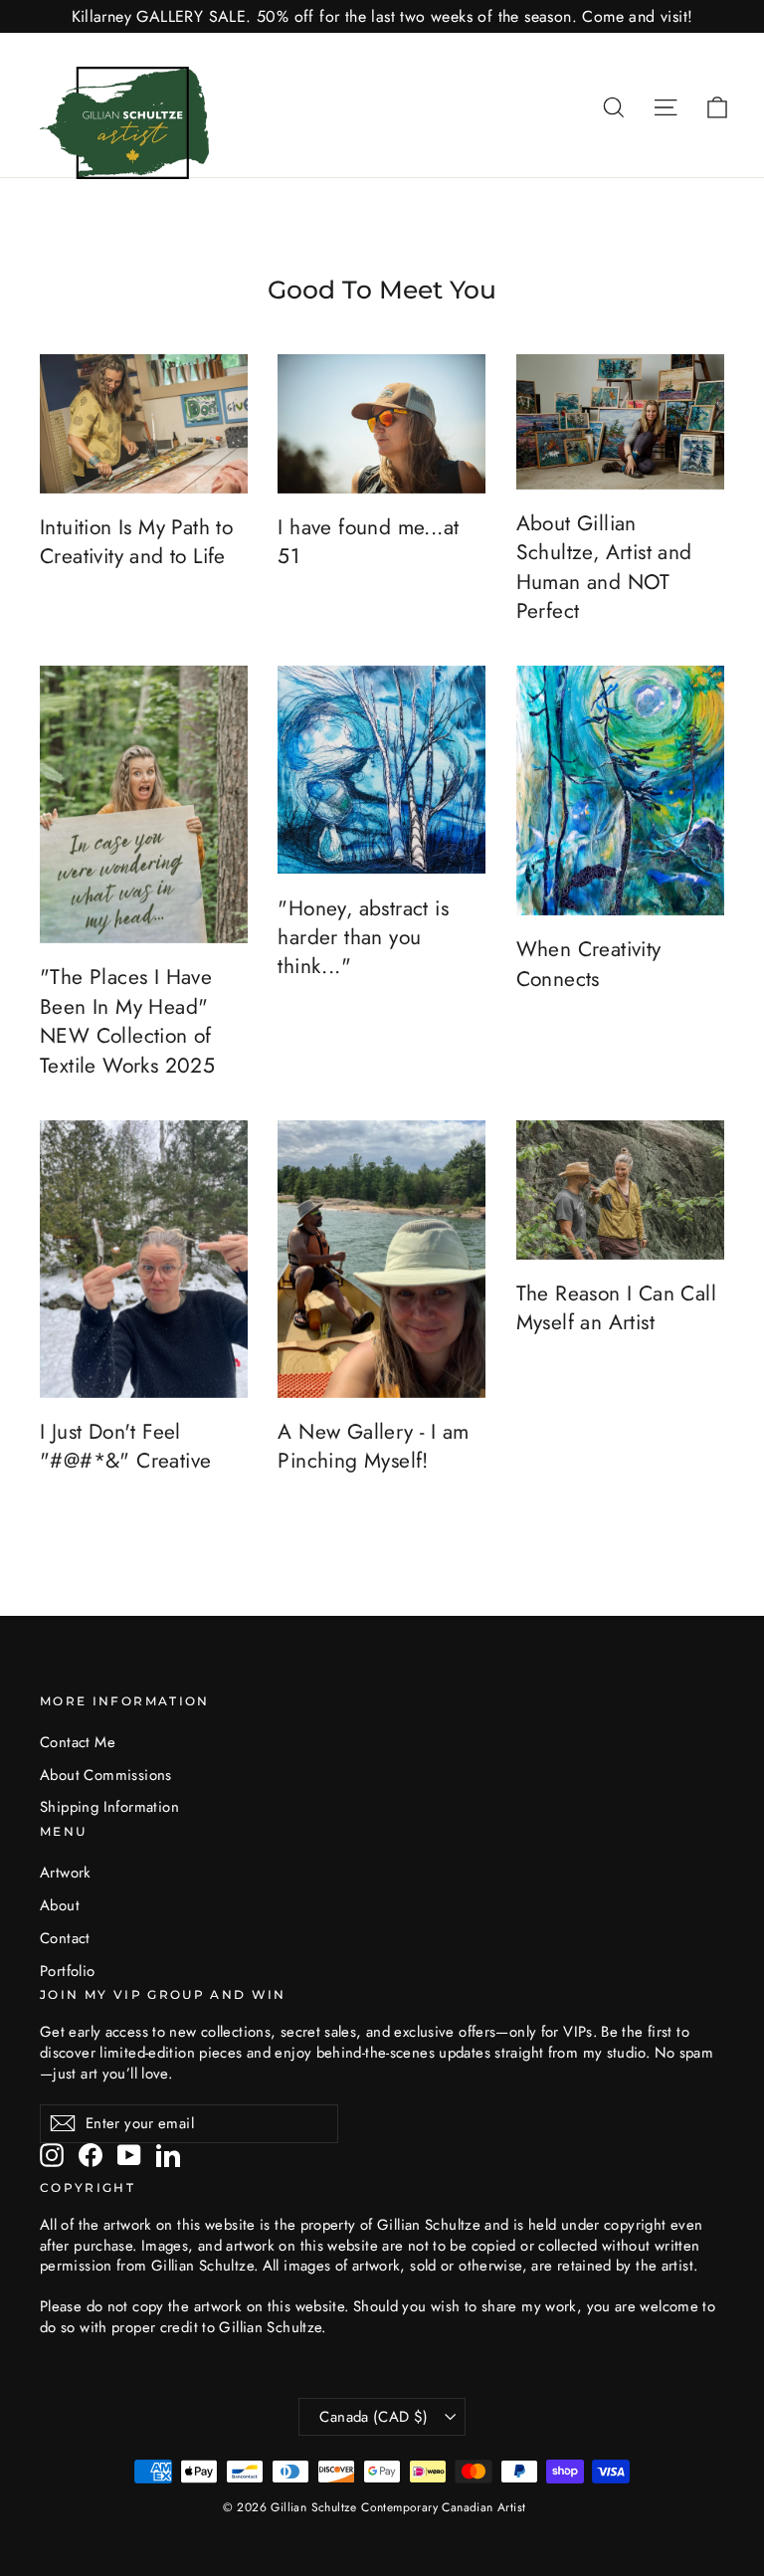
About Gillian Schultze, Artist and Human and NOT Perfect (604, 567)
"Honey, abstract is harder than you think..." (363, 938)
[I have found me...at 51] (382, 424)
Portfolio (68, 1971)
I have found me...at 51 (368, 542)
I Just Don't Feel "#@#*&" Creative (125, 1446)
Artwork (66, 1873)
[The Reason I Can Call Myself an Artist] (620, 1190)
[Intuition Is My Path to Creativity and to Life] (144, 424)
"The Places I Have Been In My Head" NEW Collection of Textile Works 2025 (127, 1021)
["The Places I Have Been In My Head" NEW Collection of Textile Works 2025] (144, 804)
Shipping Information (109, 1807)
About (60, 1905)
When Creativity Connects (589, 964)
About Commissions (106, 1775)
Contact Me (78, 1742)
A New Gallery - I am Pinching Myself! (373, 1446)
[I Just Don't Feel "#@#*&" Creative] (144, 1259)
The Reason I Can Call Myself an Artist (616, 1308)
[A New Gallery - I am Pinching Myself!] (382, 1259)
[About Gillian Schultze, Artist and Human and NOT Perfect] (620, 422)
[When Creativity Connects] (620, 791)
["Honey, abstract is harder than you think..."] (382, 770)
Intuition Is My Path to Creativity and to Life (136, 542)
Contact (65, 1938)
